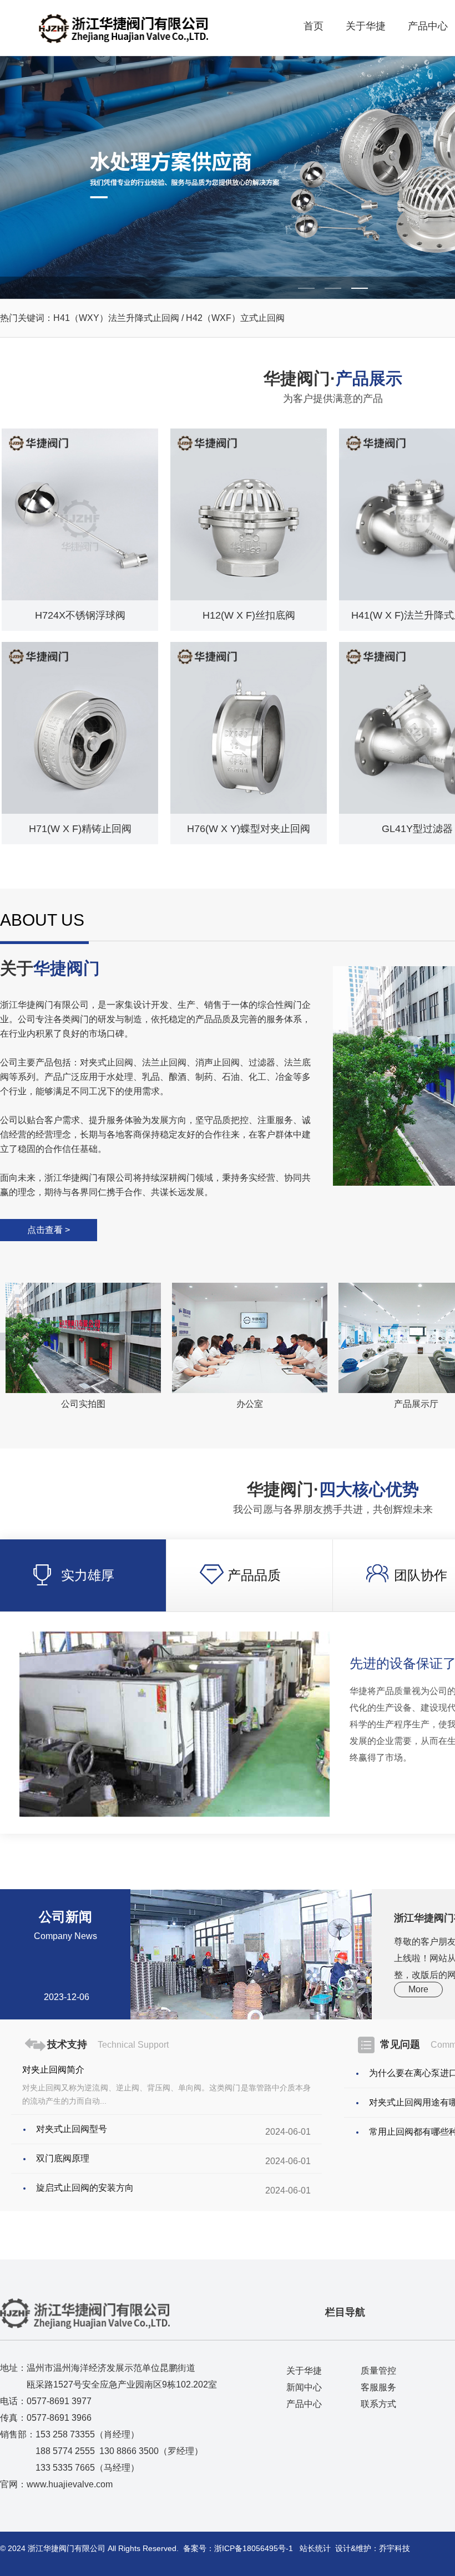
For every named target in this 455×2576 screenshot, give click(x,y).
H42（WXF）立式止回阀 (234, 318)
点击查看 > (49, 1230)
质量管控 (378, 2371)
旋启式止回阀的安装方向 (85, 2188)
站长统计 (315, 2548)
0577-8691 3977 (59, 2401)
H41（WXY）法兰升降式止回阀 (117, 318)
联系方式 (378, 2404)
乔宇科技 (395, 2548)
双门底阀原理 (63, 2158)
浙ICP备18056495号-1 (254, 2548)
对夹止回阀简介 (53, 2070)
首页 (314, 26)
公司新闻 (65, 1925)
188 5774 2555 (65, 2451)
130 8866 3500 (129, 2451)
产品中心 (428, 26)
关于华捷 (366, 26)
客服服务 (378, 2387)
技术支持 (108, 2044)
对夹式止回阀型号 (72, 2129)
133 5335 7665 (65, 2468)
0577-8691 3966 (59, 2418)
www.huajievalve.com (70, 2484)
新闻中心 (304, 2387)
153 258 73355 (65, 2434)
